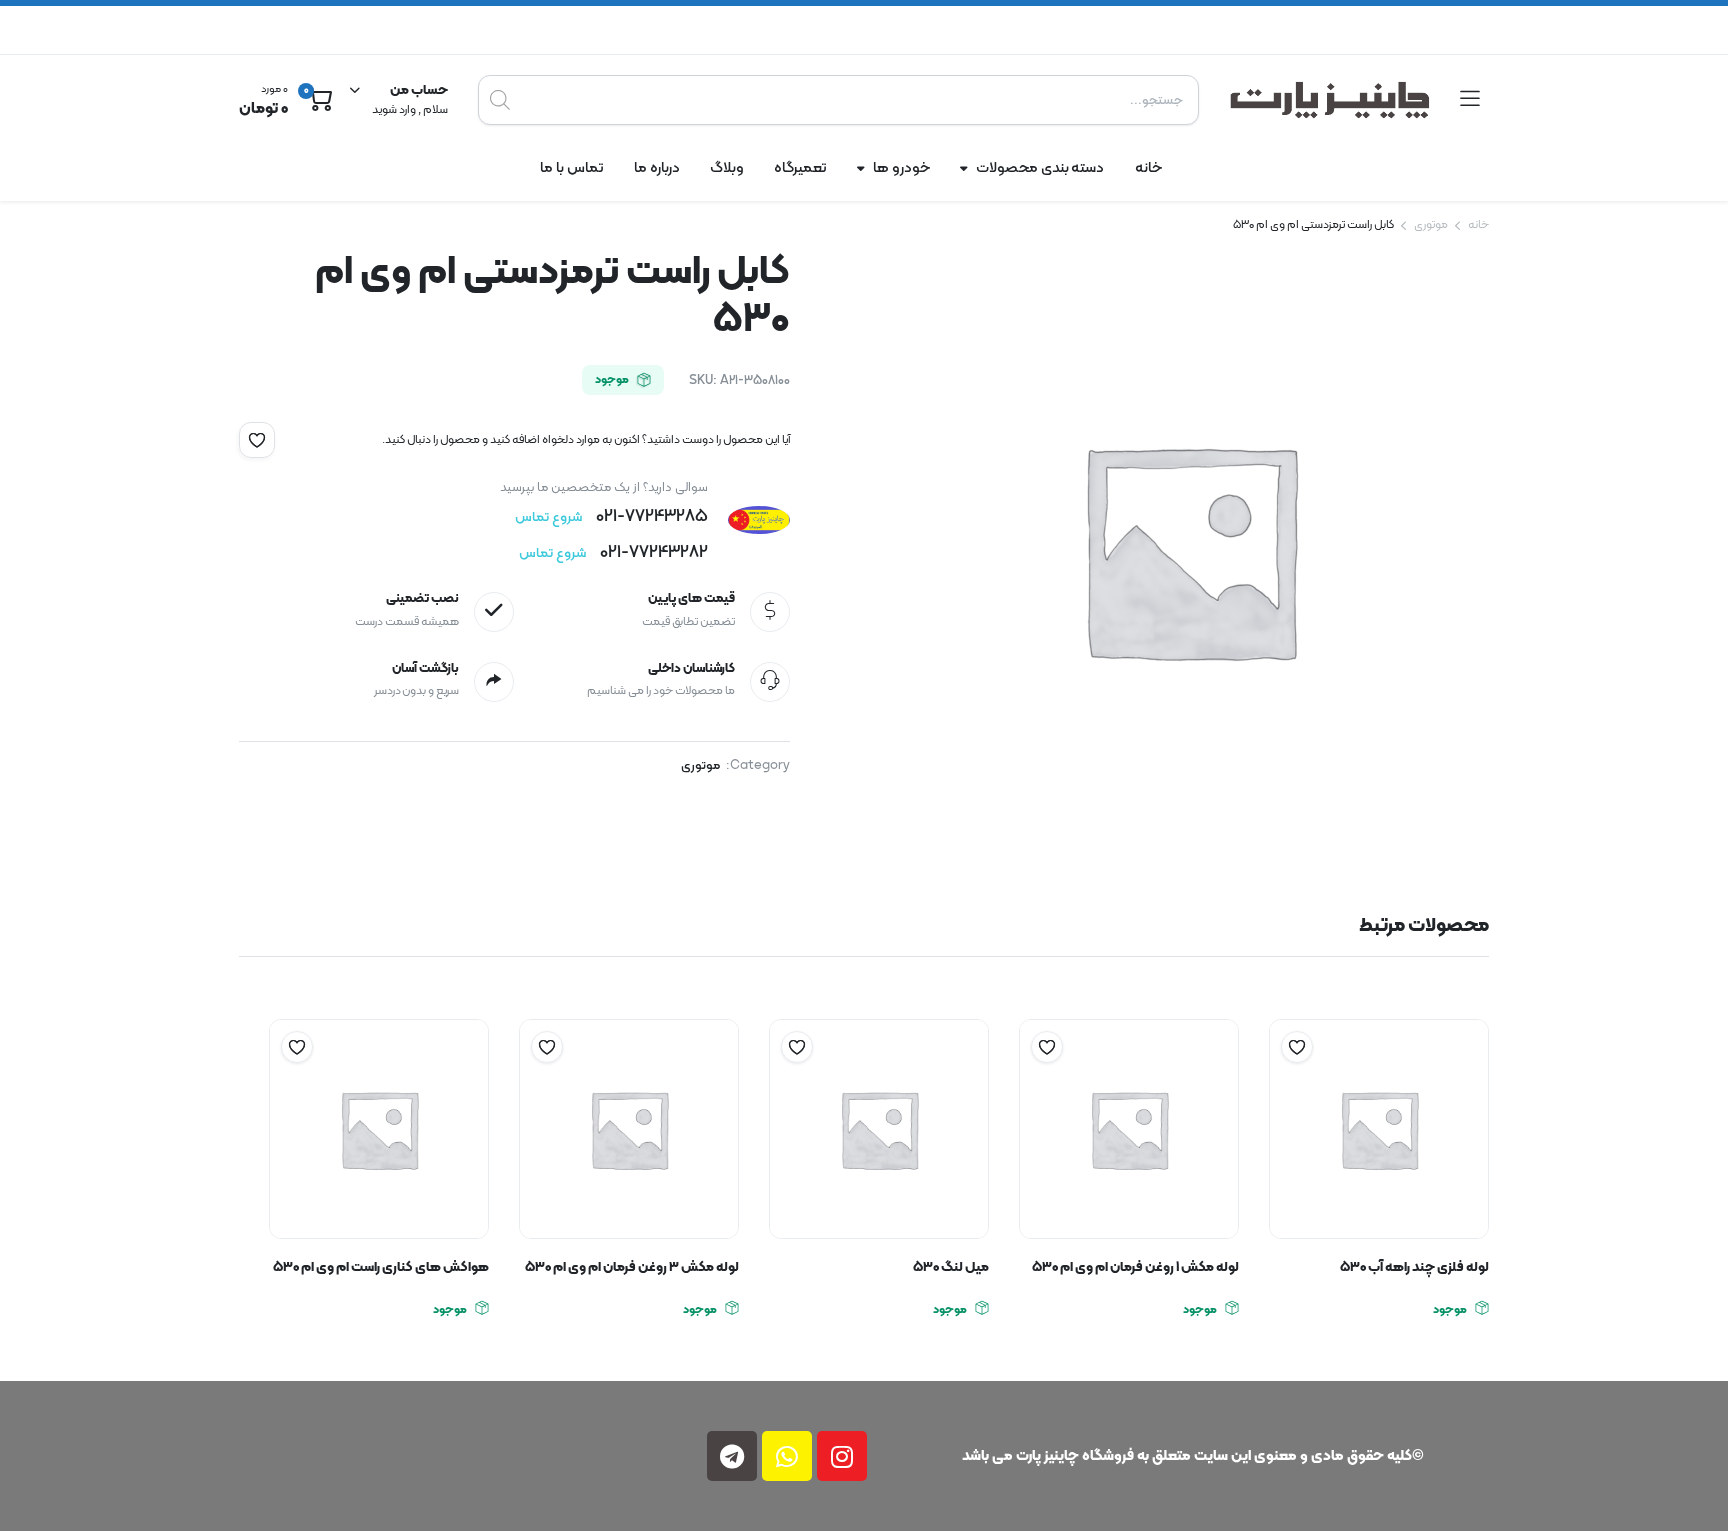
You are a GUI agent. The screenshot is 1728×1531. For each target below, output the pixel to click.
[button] (257, 440)
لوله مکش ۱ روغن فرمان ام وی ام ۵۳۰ (1135, 1267)
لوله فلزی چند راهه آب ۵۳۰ (1414, 1267)
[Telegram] (732, 1456)
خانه (1148, 168)
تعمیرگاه (800, 168)
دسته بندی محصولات (1040, 168)
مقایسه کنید (1287, 1086)
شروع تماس (548, 517)
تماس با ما (572, 168)
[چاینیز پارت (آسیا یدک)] (1330, 100)
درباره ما (657, 168)
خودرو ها (901, 168)
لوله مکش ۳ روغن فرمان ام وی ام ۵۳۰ (632, 1267)
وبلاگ (727, 168)
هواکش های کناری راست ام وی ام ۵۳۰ (381, 1267)
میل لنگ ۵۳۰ (951, 1267)
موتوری (1431, 225)
